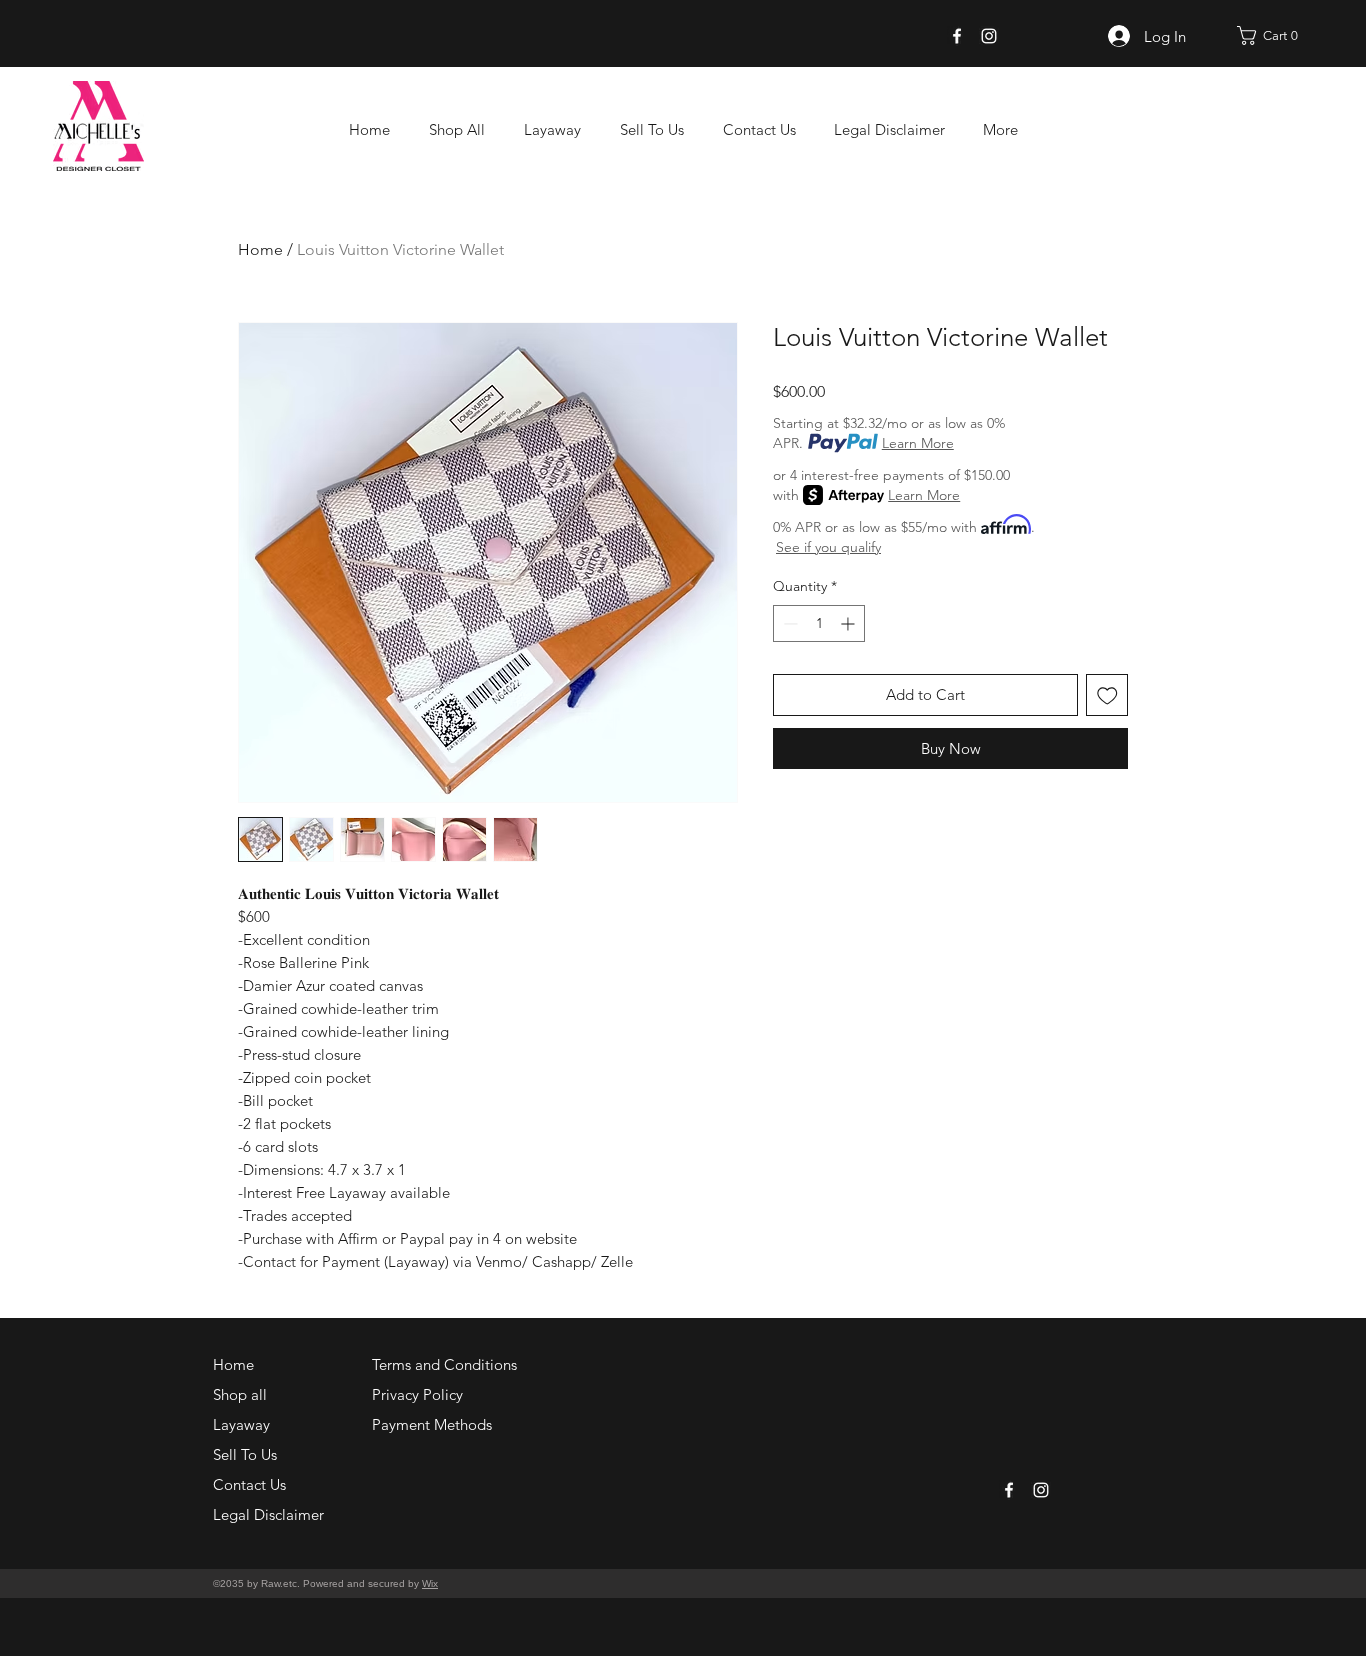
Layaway (241, 1424)
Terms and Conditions (444, 1364)
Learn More (918, 443)
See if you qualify (828, 547)
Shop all (240, 1394)
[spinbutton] (819, 623)
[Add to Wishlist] (1107, 695)
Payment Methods (434, 1424)
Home (260, 249)
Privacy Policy (417, 1394)
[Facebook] (957, 36)
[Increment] (849, 623)
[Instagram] (989, 36)
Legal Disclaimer (268, 1514)
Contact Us (249, 1484)
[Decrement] (788, 623)
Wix (430, 1583)
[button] (1274, 35)
